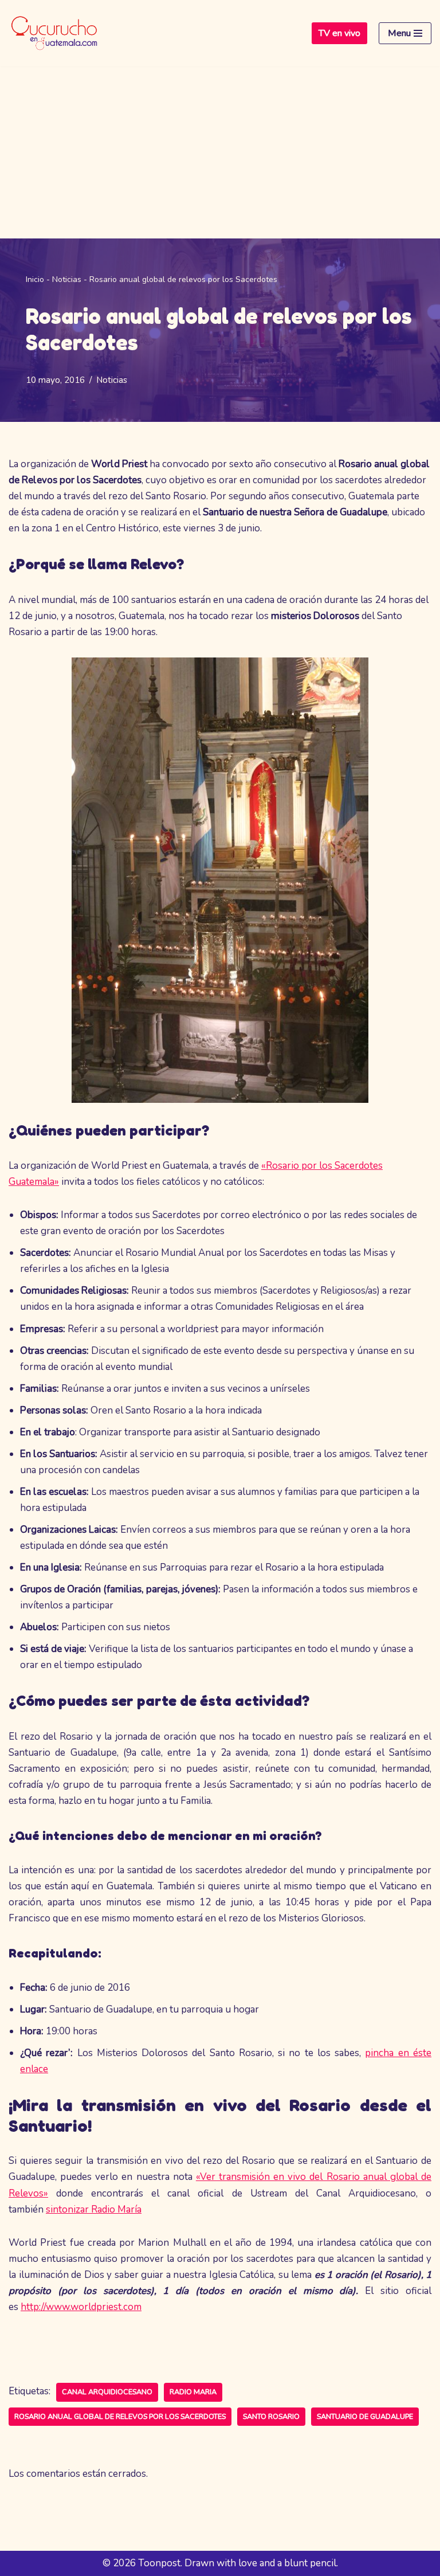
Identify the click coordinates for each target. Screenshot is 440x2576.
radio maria (193, 2392)
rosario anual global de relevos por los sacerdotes (120, 2417)
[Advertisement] (220, 152)
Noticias (67, 279)
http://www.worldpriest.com (81, 2307)
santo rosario (271, 2417)
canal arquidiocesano (107, 2392)
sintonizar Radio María (94, 2209)
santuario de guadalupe (365, 2417)
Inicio (35, 279)
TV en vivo (339, 33)
